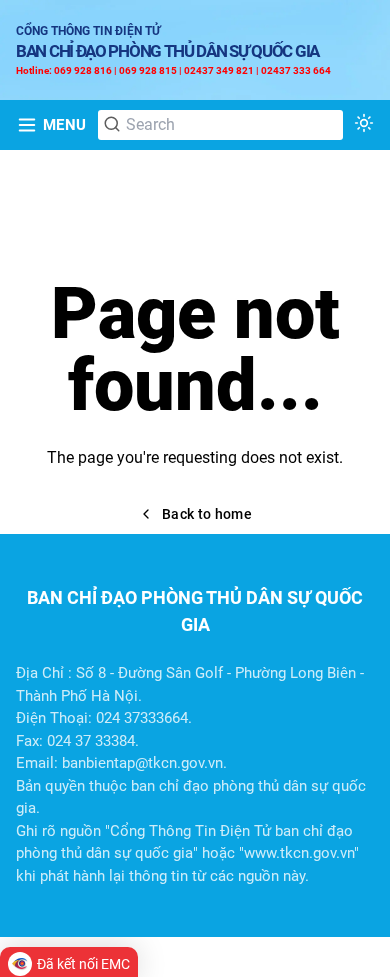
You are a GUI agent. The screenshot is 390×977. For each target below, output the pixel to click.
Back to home (207, 514)
